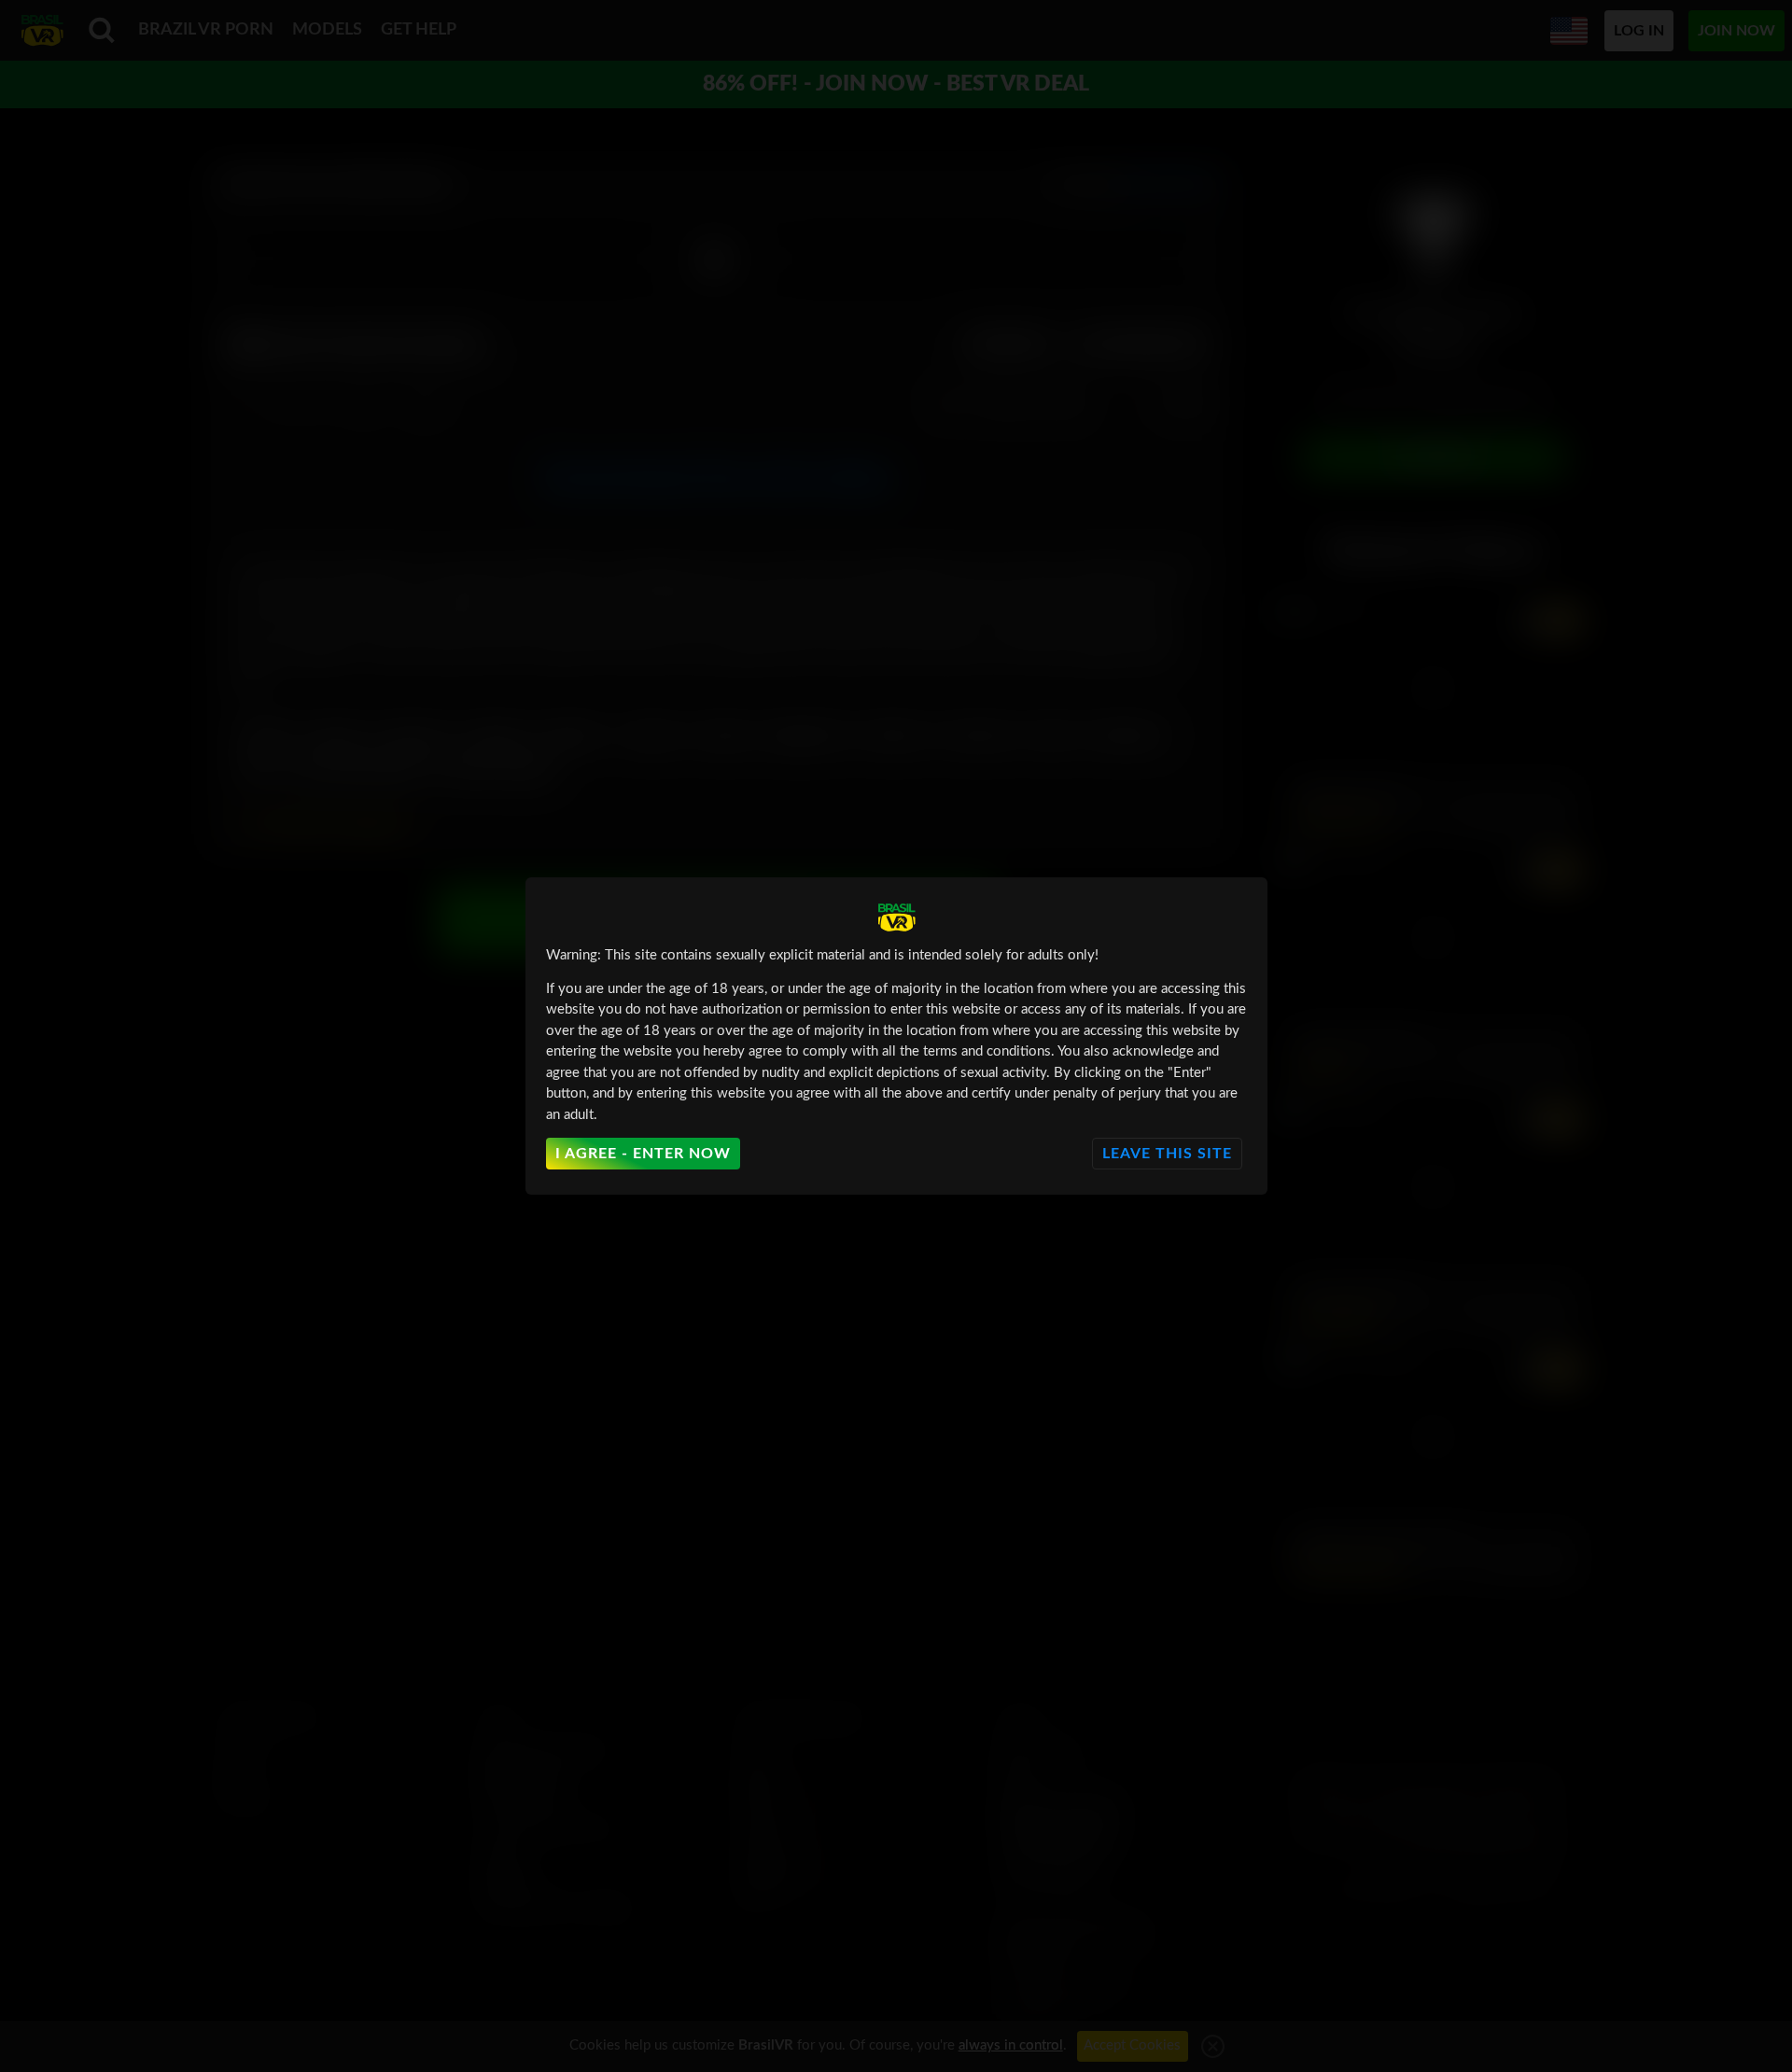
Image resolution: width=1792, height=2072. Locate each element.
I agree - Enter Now (643, 1154)
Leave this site (1167, 1154)
